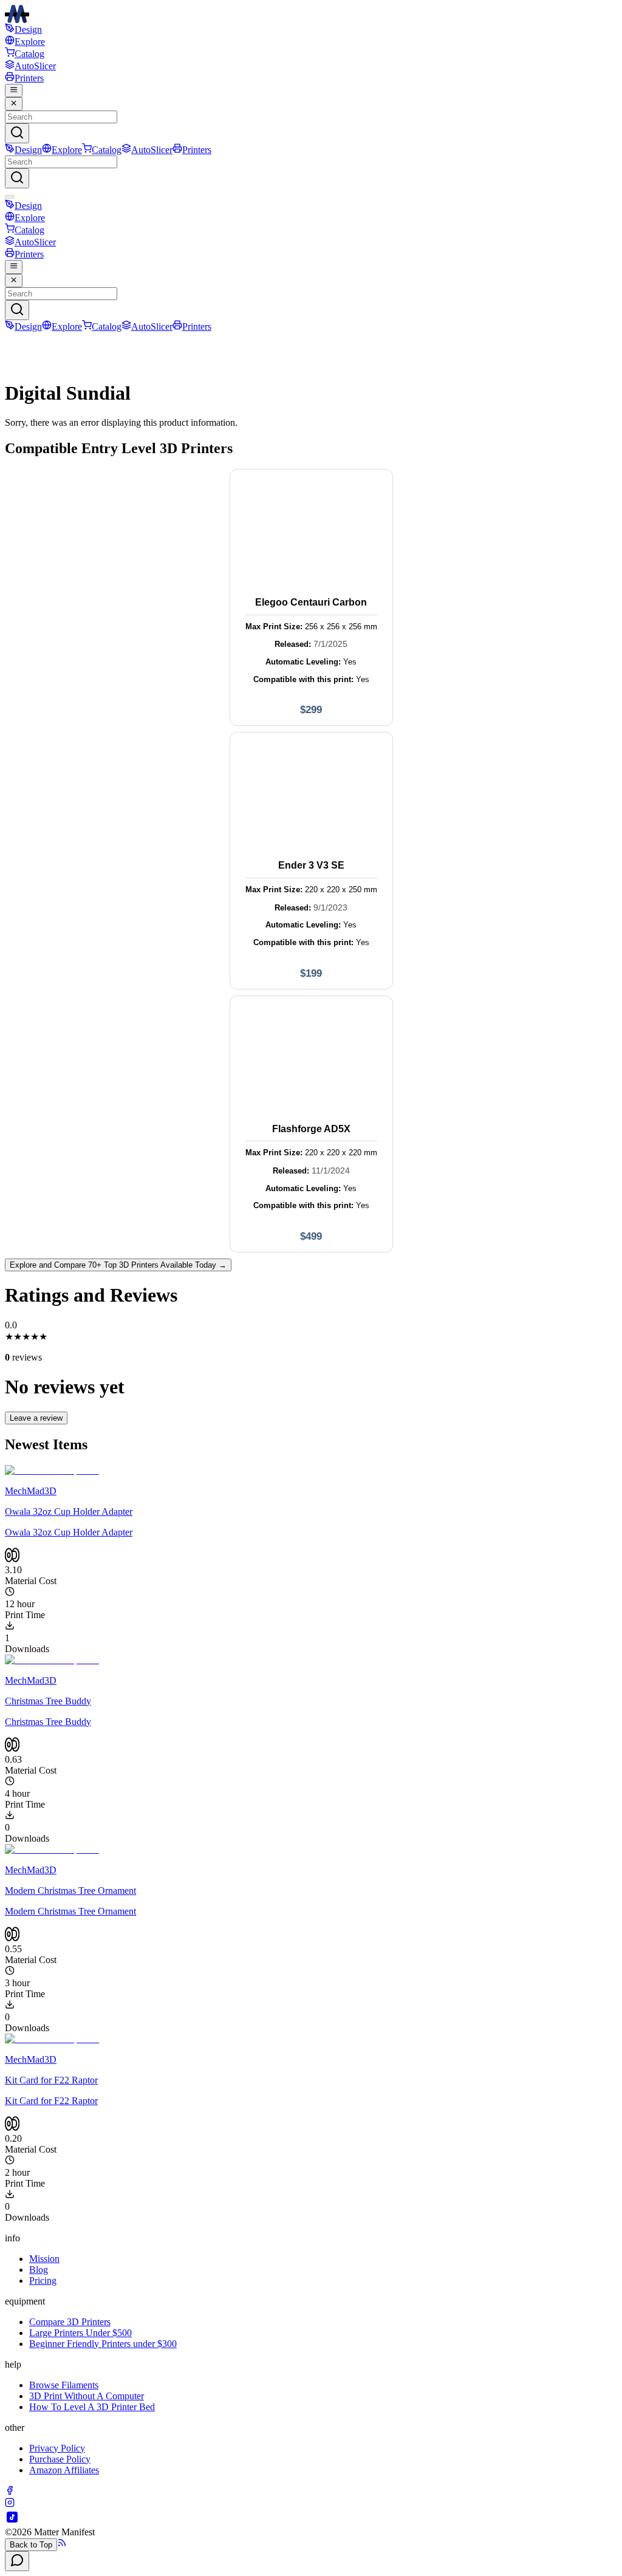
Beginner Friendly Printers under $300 (103, 2344)
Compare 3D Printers (70, 2322)
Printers (29, 78)
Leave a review (36, 1418)
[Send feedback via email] (17, 2561)
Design (28, 29)
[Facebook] (10, 2492)
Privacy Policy (57, 2448)
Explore (30, 42)
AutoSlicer (35, 66)
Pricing (43, 2280)
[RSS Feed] (62, 2544)
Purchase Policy (60, 2459)
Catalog (29, 54)
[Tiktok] (12, 2521)
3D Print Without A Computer (87, 2396)
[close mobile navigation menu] (14, 104)
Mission (44, 2259)
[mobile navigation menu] (14, 91)
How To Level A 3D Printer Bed (92, 2407)
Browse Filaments (64, 2385)
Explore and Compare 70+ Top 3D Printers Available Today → (118, 1265)
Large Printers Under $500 (80, 2333)
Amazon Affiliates (64, 2470)
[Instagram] (10, 2504)
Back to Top (31, 2545)
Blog (39, 2270)
